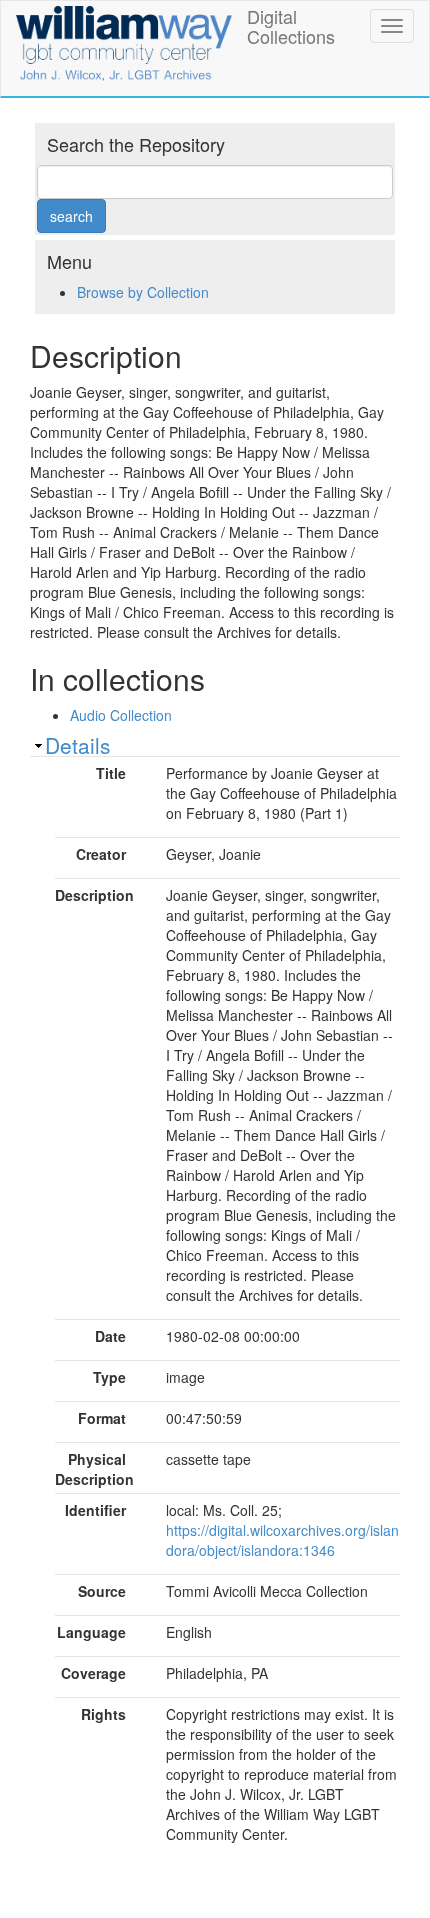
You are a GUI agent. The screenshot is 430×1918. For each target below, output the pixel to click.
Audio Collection (121, 715)
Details (78, 745)
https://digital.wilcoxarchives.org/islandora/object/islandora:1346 (282, 1540)
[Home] (124, 40)
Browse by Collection (143, 292)
